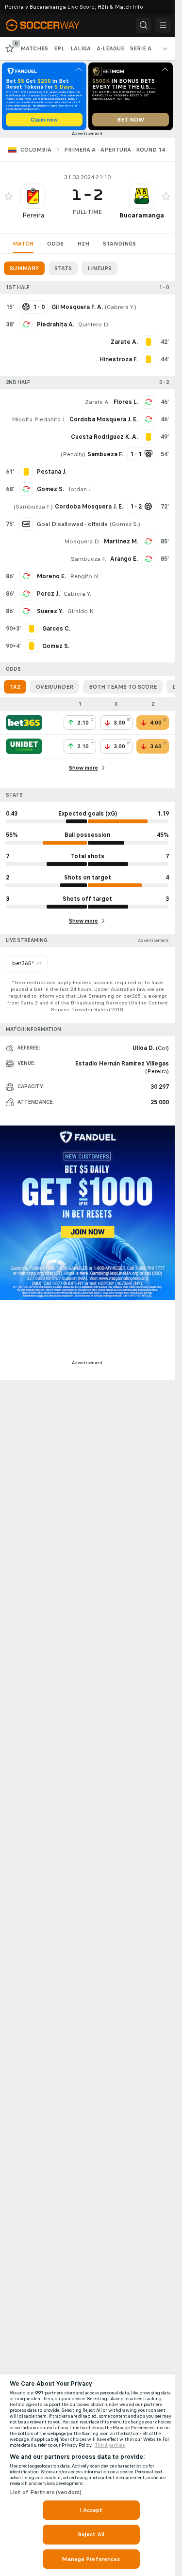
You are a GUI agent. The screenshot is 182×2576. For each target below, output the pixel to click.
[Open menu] (163, 25)
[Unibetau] (24, 746)
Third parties (110, 2445)
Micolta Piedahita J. (39, 419)
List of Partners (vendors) (46, 2492)
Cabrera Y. (121, 307)
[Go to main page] (50, 25)
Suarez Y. (50, 611)
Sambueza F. (33, 507)
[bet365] (24, 723)
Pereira (33, 215)
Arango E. (124, 559)
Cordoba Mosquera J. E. (104, 419)
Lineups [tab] (99, 268)
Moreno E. (51, 576)
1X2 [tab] (15, 687)
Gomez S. (50, 489)
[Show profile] (33, 196)
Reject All (91, 2534)
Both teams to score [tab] (123, 687)
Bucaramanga (142, 215)
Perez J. (48, 594)
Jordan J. (80, 489)
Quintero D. (94, 324)
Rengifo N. (84, 576)
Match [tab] (23, 244)
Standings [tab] (119, 244)
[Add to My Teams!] (9, 196)
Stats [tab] (63, 268)
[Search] (144, 25)
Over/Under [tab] (55, 687)
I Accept (91, 2510)
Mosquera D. (82, 541)
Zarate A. (97, 402)
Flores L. (126, 402)
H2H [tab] (83, 244)
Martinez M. (121, 541)
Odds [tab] (55, 244)
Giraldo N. (81, 611)
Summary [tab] (24, 268)
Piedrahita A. (56, 324)
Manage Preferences (91, 2559)
